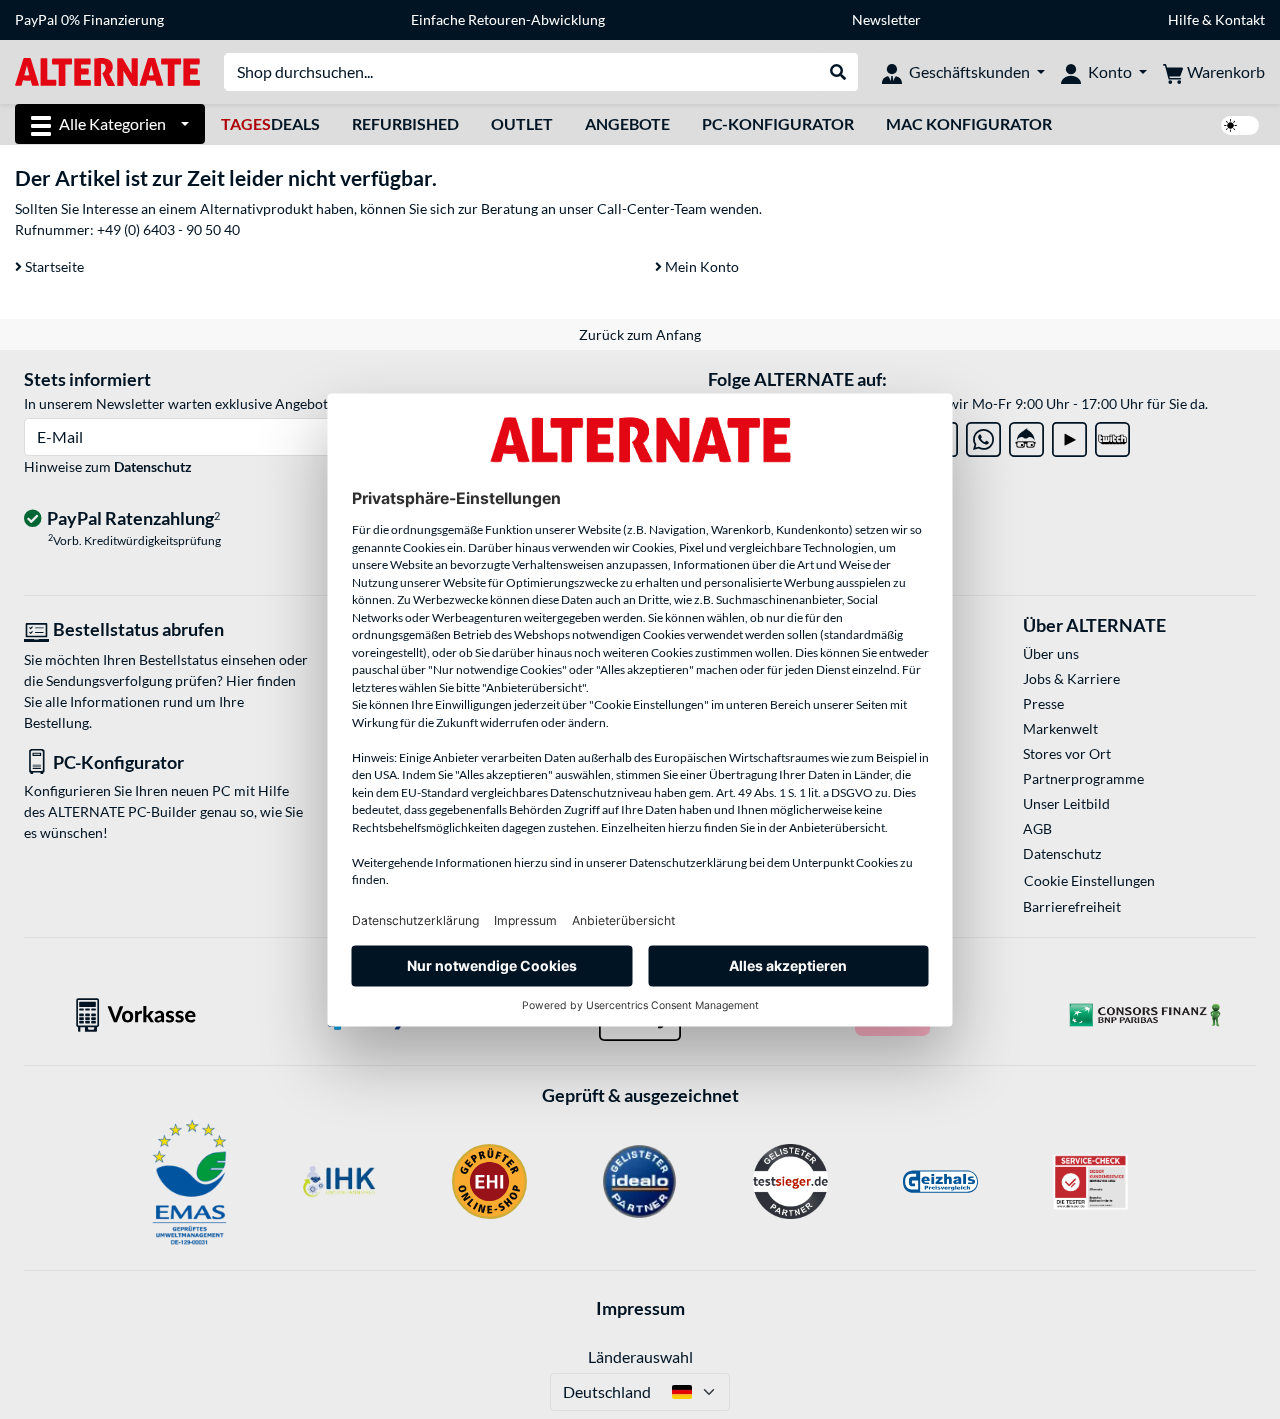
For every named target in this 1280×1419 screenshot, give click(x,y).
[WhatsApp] (983, 435)
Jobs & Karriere (1071, 678)
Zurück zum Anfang (640, 334)
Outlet (522, 123)
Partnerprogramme (1083, 778)
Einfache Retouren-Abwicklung (508, 19)
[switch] (1240, 125)
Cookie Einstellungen (1089, 880)
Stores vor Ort (1067, 753)
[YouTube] (1069, 435)
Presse (1043, 703)
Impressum (640, 1308)
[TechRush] (1026, 435)
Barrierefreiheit (1072, 906)
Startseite (53, 266)
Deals (270, 123)
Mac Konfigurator (969, 123)
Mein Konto (700, 266)
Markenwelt (1060, 728)
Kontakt (1240, 19)
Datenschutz (153, 466)
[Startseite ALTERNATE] (107, 70)
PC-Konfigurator (778, 123)
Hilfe (1183, 19)
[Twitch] (1112, 435)
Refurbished (405, 123)
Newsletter (886, 19)
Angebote (627, 123)
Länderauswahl (640, 1356)
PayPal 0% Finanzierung (89, 19)
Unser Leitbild (1066, 803)
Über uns (1051, 653)
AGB (1037, 828)
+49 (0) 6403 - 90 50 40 (168, 229)
